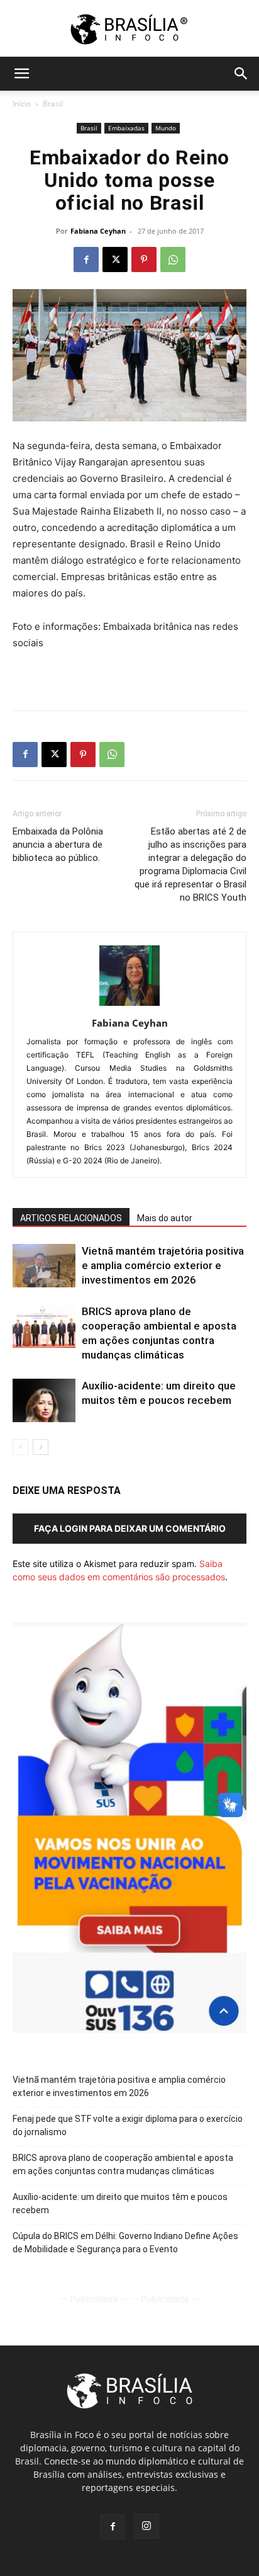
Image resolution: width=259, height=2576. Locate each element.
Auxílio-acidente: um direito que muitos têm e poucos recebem (120, 2203)
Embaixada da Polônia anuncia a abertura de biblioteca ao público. (58, 845)
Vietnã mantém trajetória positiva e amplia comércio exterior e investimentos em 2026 (163, 1265)
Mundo (166, 128)
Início (22, 104)
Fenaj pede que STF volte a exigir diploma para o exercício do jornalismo (128, 2125)
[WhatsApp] (173, 259)
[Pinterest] (144, 259)
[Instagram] (146, 2526)
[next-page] (41, 1447)
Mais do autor (165, 1218)
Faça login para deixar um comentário (130, 1528)
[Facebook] (86, 259)
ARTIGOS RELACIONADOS (71, 1218)
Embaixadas (126, 128)
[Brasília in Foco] (130, 29)
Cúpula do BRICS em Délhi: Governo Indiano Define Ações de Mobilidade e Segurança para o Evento (125, 2243)
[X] (115, 259)
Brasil (53, 104)
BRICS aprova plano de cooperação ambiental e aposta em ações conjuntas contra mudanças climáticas (123, 2164)
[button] (21, 74)
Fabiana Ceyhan (98, 231)
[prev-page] (20, 1447)
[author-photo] (129, 1006)
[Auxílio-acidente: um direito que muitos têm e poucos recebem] (44, 1400)
